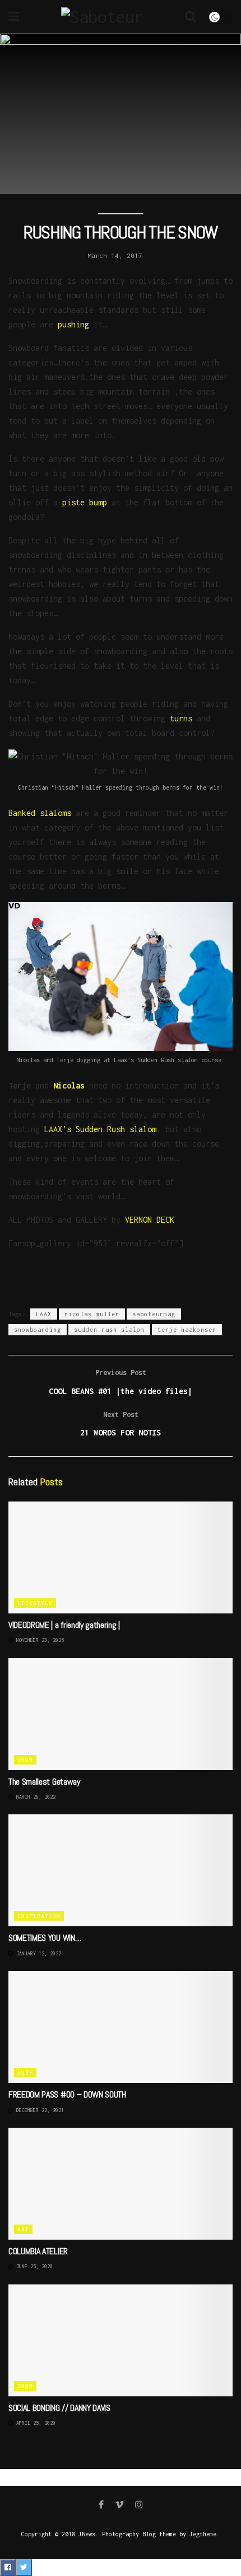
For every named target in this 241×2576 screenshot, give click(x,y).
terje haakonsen (187, 1330)
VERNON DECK (150, 1220)
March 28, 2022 (34, 1797)
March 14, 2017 (115, 255)
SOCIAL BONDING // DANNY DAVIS (59, 2408)
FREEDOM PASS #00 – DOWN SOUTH (67, 2094)
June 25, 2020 (33, 2266)
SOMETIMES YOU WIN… (45, 1938)
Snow (25, 1760)
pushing (73, 324)
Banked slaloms (40, 813)
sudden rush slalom (109, 1330)
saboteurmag (154, 1314)
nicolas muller (92, 1314)
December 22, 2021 (39, 2110)
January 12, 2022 (37, 1953)
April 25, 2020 (34, 2423)
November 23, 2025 (39, 1640)
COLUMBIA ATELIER (38, 2251)
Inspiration (39, 1916)
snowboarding (38, 1330)
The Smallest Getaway (44, 1782)
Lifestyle (35, 1603)
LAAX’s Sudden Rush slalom (100, 1129)
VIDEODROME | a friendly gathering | (64, 1625)
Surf (25, 2073)
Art (23, 2229)
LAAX (44, 1314)
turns (181, 718)
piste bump (85, 502)
